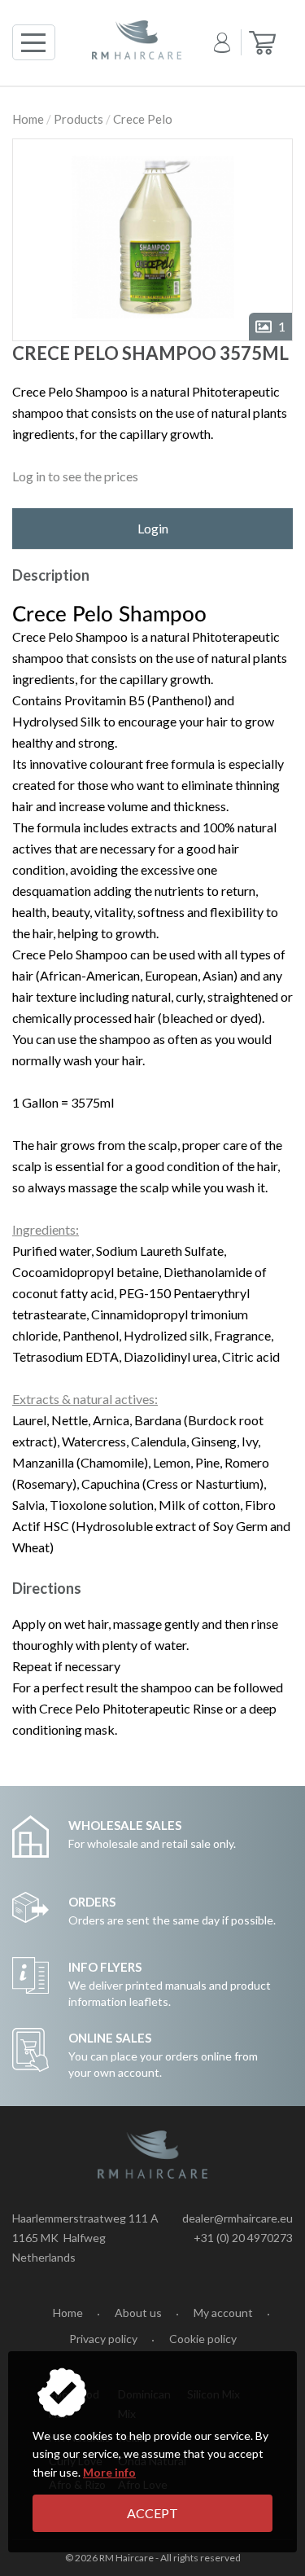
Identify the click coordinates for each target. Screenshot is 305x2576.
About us (138, 2313)
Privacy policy (103, 2339)
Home (28, 119)
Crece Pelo (143, 119)
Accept (152, 2513)
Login (153, 528)
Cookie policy (203, 2339)
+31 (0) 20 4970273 (243, 2238)
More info (109, 2472)
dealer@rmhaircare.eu (237, 2218)
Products (78, 119)
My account (223, 2313)
